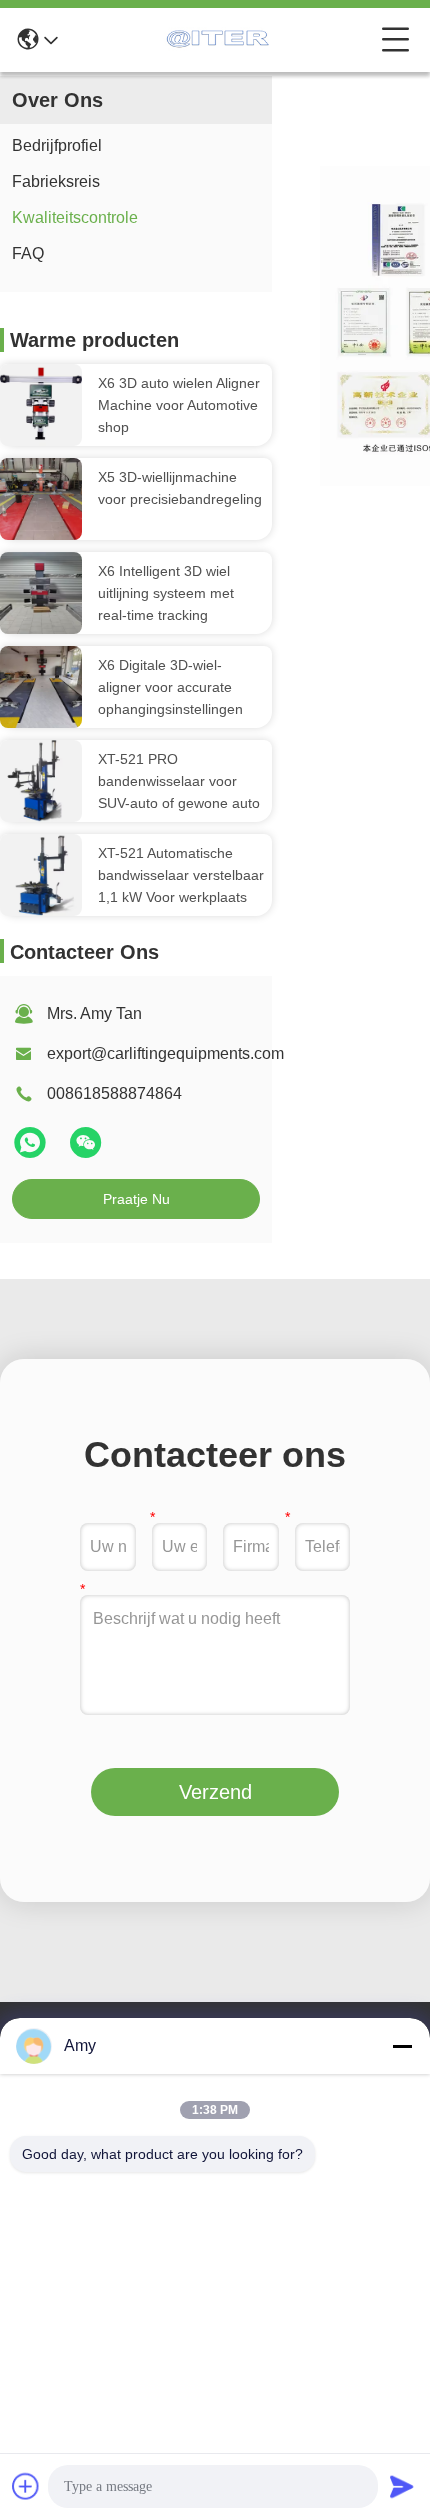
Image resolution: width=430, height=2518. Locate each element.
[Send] (402, 2486)
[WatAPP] (32, 1151)
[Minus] (402, 2046)
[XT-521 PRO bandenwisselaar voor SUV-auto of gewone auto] (41, 781)
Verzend (215, 1792)
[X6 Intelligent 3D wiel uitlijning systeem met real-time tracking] (41, 593)
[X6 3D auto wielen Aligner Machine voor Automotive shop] (41, 405)
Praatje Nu (136, 1199)
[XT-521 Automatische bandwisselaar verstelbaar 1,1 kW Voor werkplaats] (41, 875)
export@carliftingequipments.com (165, 1053)
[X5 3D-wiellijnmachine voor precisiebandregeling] (41, 499)
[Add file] (26, 2486)
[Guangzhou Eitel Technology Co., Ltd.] (220, 40)
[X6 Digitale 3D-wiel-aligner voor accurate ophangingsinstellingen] (41, 687)
